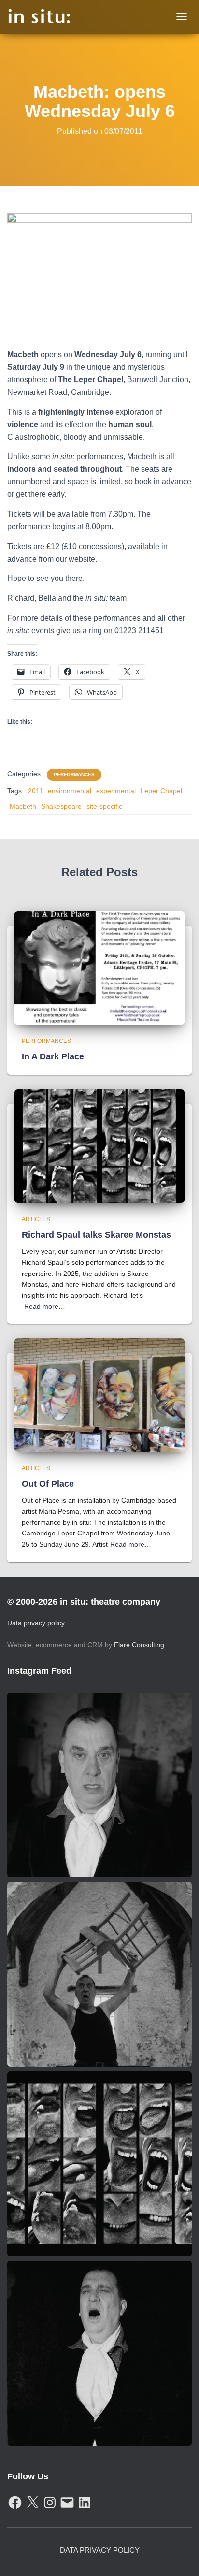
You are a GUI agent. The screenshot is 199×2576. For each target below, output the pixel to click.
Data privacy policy (36, 1623)
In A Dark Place (53, 1056)
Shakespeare (61, 806)
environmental (70, 791)
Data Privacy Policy (100, 2550)
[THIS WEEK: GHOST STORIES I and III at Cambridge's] (99, 1785)
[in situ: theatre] (39, 17)
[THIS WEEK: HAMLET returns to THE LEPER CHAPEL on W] (99, 1974)
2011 (36, 791)
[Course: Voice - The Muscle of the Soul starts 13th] (99, 2353)
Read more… (45, 1306)
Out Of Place (48, 1484)
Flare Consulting (139, 1645)
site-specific (104, 806)
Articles (36, 1219)
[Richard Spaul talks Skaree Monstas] (99, 1145)
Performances (74, 774)
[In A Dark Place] (99, 967)
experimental (116, 791)
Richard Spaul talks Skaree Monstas (96, 1235)
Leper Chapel (161, 791)
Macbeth (23, 806)
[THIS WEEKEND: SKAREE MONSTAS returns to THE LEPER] (99, 2164)
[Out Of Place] (99, 1394)
